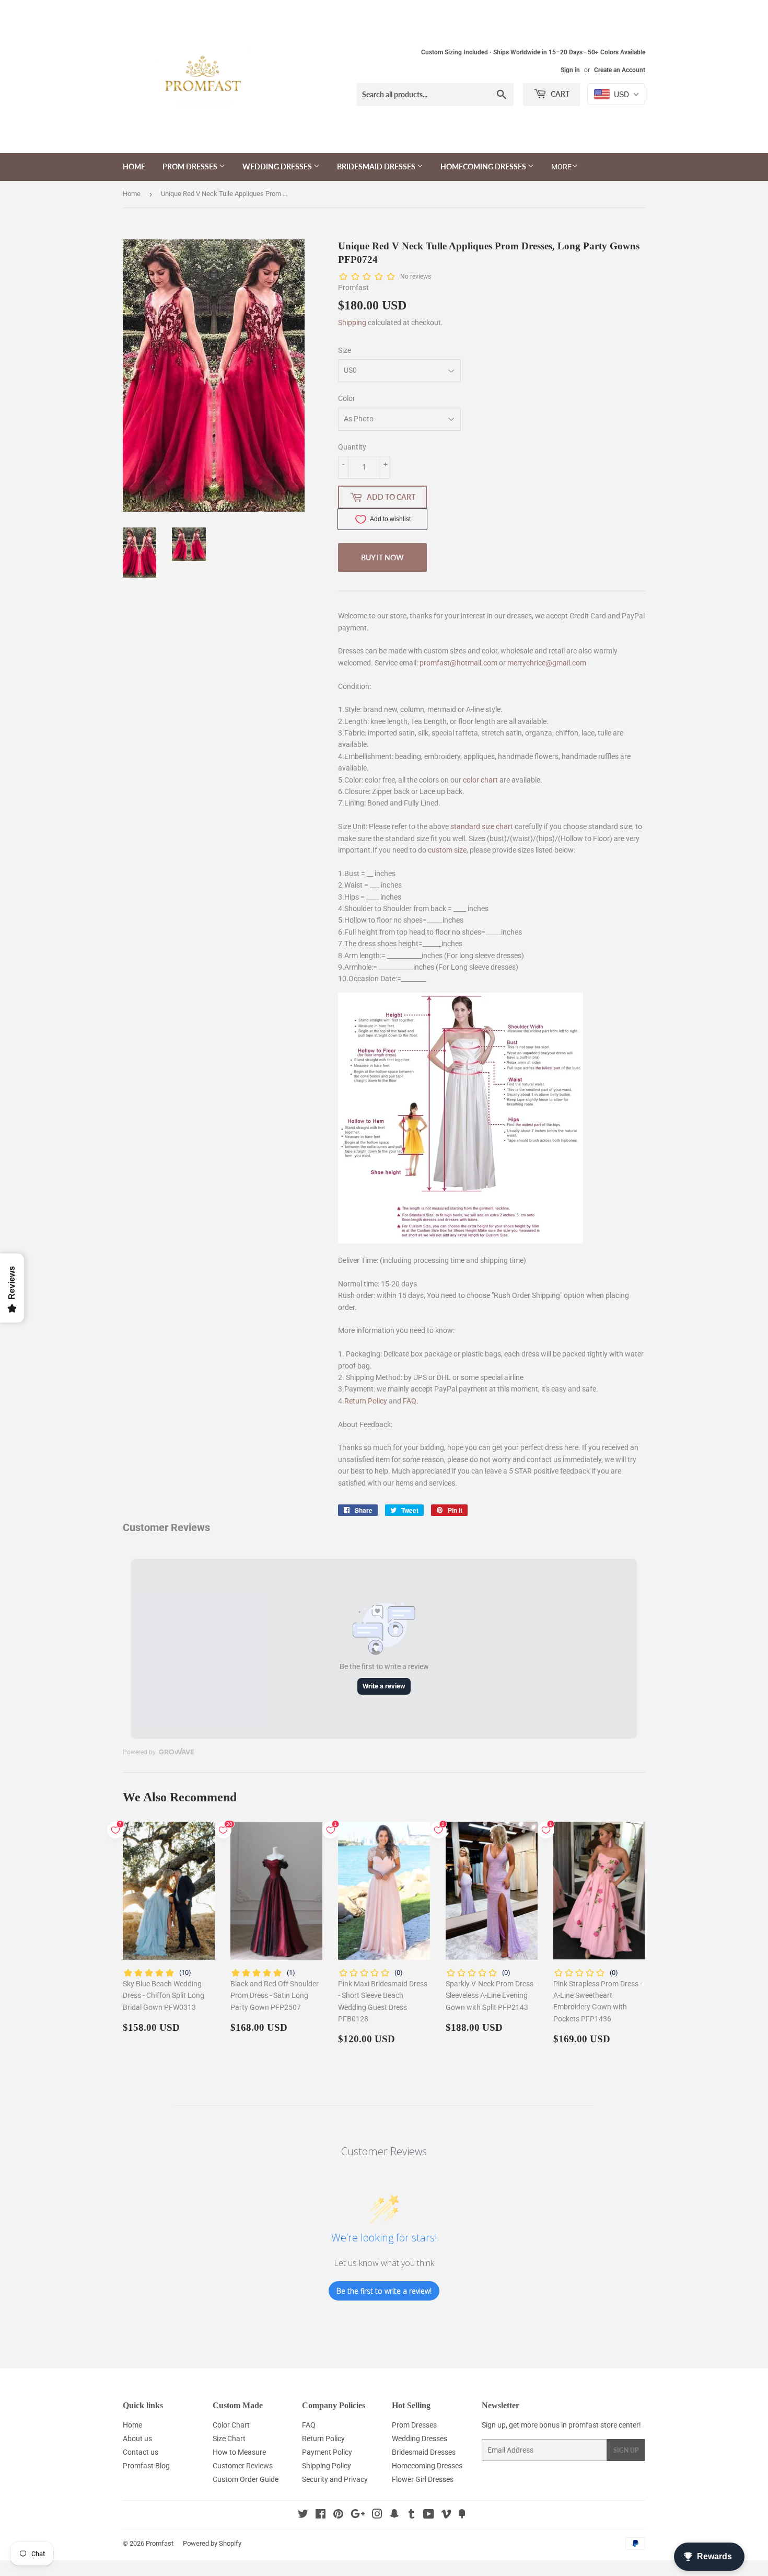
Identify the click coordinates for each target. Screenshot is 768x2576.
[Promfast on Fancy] (462, 2515)
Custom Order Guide (246, 2479)
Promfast (160, 2543)
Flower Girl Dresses (423, 2479)
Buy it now (382, 557)
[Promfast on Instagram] (377, 2515)
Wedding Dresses (278, 166)
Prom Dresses (191, 166)
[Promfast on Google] (358, 2515)
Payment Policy (327, 2452)
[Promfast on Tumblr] (411, 2515)
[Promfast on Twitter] (303, 2515)
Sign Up (626, 2450)
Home (134, 166)
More (561, 167)
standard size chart (482, 826)
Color (347, 398)
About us (137, 2439)
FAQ (410, 1401)
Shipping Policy (327, 2466)
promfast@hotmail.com (458, 663)
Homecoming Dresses (484, 166)
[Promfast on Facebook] (321, 2515)
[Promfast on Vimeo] (446, 2515)
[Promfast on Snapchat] (394, 2515)
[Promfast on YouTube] (429, 2515)
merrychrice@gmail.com (547, 663)
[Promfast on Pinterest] (338, 2515)
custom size (447, 850)
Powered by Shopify (212, 2543)
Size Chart (229, 2439)
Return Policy (366, 1401)
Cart (559, 94)
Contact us (141, 2452)
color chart (480, 780)
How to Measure (239, 2452)
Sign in (570, 70)
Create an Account (620, 70)
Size (345, 350)
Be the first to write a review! (384, 2291)
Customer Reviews (243, 2466)
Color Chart (231, 2425)
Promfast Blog (146, 2466)
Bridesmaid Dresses (377, 166)
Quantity (352, 447)
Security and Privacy (335, 2479)
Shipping (352, 323)
